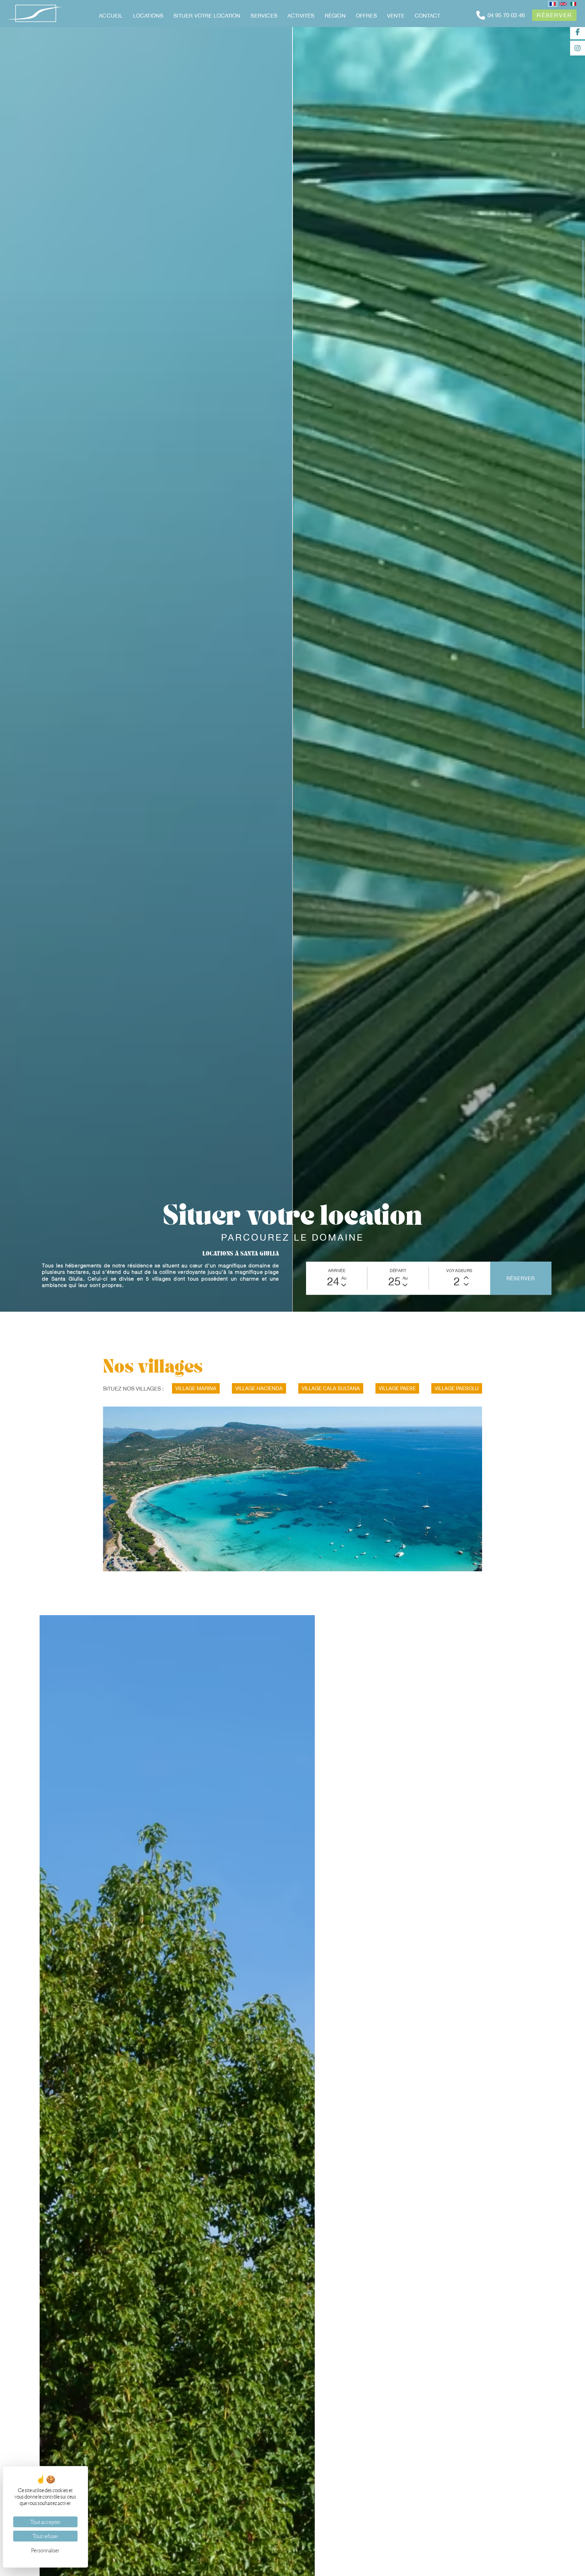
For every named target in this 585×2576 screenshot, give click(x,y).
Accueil (111, 16)
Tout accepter (45, 2522)
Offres (366, 16)
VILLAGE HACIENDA (259, 1656)
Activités (301, 16)
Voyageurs (459, 1539)
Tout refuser (46, 2536)
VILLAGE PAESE (397, 1656)
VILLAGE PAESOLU (457, 1656)
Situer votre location (207, 16)
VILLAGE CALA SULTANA (331, 1656)
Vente (396, 16)
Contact (427, 16)
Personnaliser (45, 2550)
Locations (148, 16)
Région (335, 16)
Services (264, 16)
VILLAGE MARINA (196, 1656)
